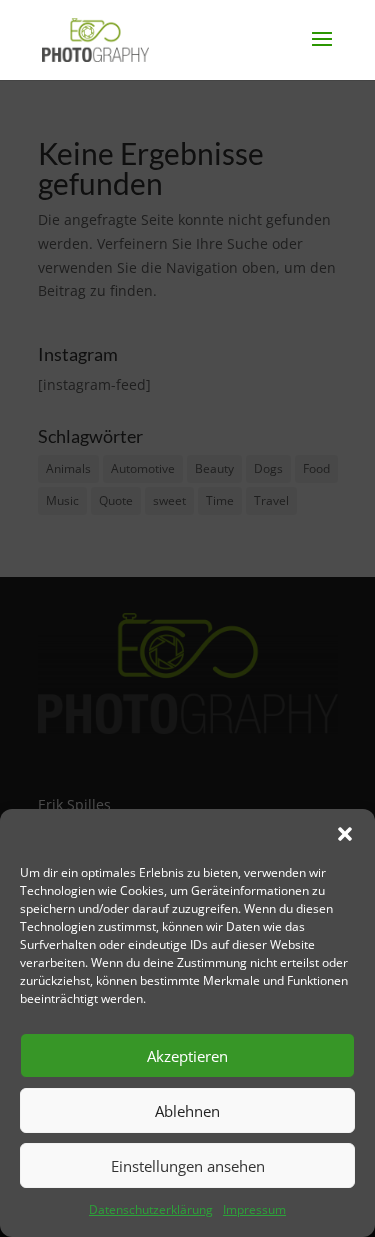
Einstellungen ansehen (188, 1166)
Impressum (254, 1209)
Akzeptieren (187, 1056)
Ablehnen (187, 1111)
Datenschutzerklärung (151, 1209)
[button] (345, 834)
